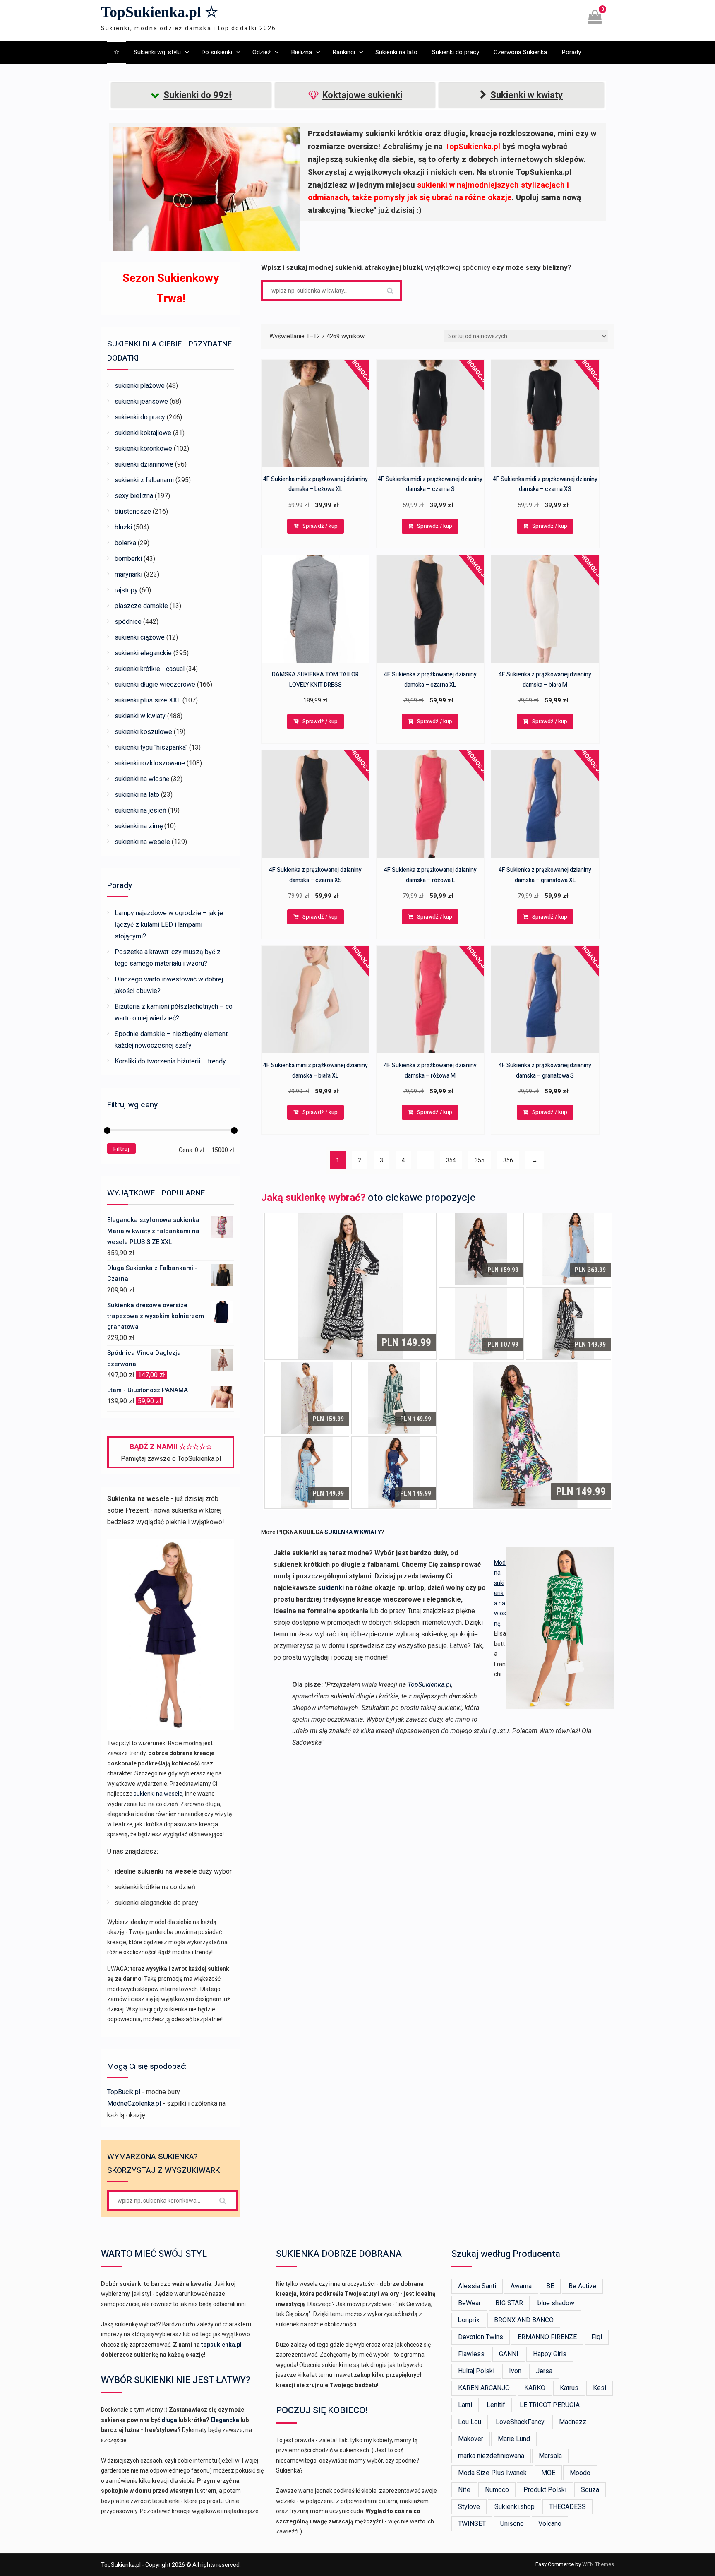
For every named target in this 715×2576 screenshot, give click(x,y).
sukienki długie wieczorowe (155, 684)
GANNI (509, 2354)
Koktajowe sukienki (362, 95)
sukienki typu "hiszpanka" (151, 747)
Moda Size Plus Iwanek (492, 2473)
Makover (471, 2439)
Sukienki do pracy (456, 52)
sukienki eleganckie (143, 653)
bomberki (128, 559)
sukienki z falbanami (144, 480)
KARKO (535, 2388)
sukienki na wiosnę (142, 779)
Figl (597, 2337)
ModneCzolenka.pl (134, 2103)
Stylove (469, 2507)
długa (169, 2420)
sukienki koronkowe (143, 449)
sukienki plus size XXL (148, 700)
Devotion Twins (481, 2337)
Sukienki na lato (396, 52)
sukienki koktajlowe (143, 433)
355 (480, 1160)
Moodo (580, 2473)
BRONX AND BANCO (524, 2320)
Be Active (582, 2286)
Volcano (550, 2524)
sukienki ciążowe (140, 637)
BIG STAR (509, 2303)
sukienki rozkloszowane (150, 763)
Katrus (569, 2388)
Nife (464, 2490)
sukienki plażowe (140, 386)
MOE (548, 2473)
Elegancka (225, 2420)
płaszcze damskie (141, 606)
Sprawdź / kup (320, 526)
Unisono (512, 2524)
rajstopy (126, 590)
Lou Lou (470, 2422)
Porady (571, 52)
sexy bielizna (134, 496)
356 (508, 1160)
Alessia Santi (477, 2286)
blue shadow (556, 2303)
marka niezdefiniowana (491, 2456)
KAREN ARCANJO (484, 2388)
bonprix (469, 2320)
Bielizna (301, 52)
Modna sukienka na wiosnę (500, 1593)
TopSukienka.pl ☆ (160, 12)
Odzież (262, 52)
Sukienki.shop (515, 2507)
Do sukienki (217, 52)
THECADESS (567, 2507)
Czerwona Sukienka (520, 52)
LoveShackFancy (520, 2422)
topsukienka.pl (221, 2345)
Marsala (550, 2456)
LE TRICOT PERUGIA (550, 2405)
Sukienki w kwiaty (527, 95)
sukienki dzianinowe (144, 464)
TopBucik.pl (124, 2092)
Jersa (544, 2371)
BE (550, 2286)
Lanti (465, 2405)
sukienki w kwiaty (140, 716)
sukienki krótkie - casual (150, 669)
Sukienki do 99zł (198, 95)
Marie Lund (514, 2439)
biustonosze (133, 511)
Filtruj (121, 1149)
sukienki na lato (137, 795)
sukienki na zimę (139, 826)
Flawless (471, 2354)
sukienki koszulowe (143, 732)
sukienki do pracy (140, 417)
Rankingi (344, 52)
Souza (590, 2490)
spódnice (128, 622)
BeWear (469, 2303)
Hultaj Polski (476, 2371)
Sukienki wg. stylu (157, 52)
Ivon (515, 2371)
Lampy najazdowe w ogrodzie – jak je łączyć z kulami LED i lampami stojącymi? (169, 925)
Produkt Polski (545, 2490)
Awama (521, 2286)
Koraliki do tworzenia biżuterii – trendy (170, 1061)
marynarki (128, 574)
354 (451, 1160)
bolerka (125, 543)
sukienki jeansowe (141, 401)
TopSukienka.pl (429, 1685)
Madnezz (573, 2422)
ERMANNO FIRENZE (547, 2337)
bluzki (123, 527)
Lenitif (496, 2405)
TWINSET (472, 2524)
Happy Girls (550, 2354)
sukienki (331, 1588)
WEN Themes (598, 2564)
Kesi (600, 2388)
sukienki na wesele (142, 842)
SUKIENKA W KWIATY (353, 1532)
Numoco (497, 2490)
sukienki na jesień (140, 810)
